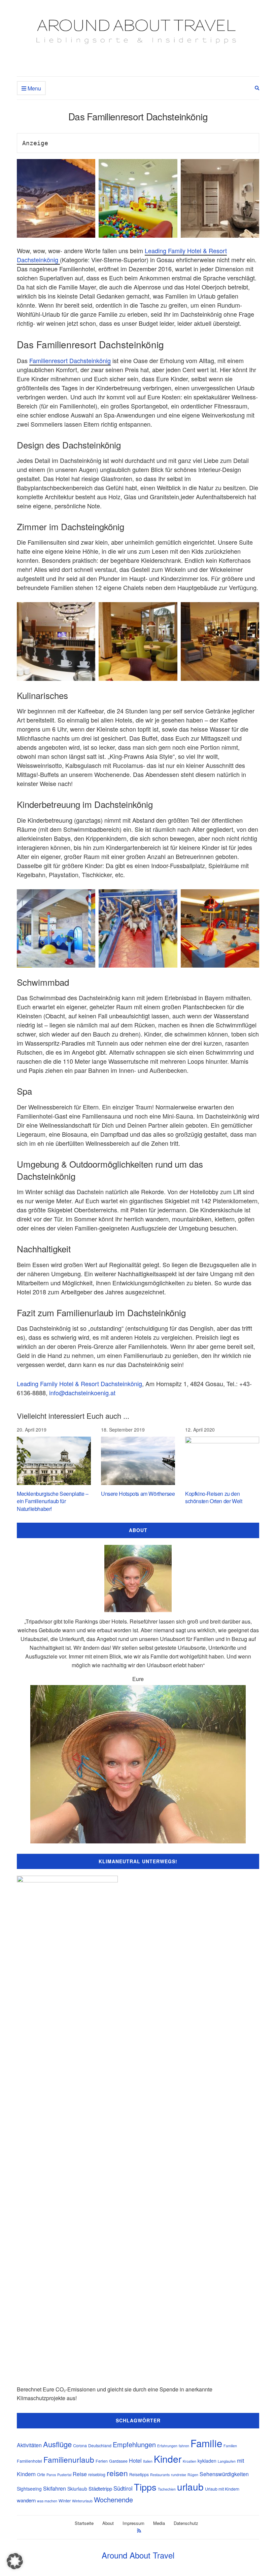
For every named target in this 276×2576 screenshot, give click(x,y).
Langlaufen (227, 2461)
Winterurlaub (82, 2501)
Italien (148, 2461)
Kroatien (189, 2461)
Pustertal (64, 2475)
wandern (26, 2500)
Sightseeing (29, 2489)
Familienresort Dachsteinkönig (70, 360)
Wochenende (113, 2500)
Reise (80, 2474)
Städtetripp (100, 2488)
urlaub (190, 2487)
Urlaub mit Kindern (222, 2489)
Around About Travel (138, 2555)
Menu (34, 88)
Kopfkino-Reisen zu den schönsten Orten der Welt (214, 1497)
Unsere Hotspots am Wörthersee (138, 1494)
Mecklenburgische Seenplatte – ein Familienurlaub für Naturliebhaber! (53, 1501)
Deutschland (100, 2446)
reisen (117, 2473)
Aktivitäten (29, 2445)
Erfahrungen (167, 2446)
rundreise (179, 2475)
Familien (230, 2446)
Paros (51, 2475)
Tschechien (167, 2489)
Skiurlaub (77, 2489)
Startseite (84, 2523)
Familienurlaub (69, 2459)
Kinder (168, 2459)
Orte (41, 2474)
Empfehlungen (134, 2444)
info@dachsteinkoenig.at (82, 1393)
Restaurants (160, 2475)
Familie (206, 2443)
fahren (184, 2446)
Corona (80, 2446)
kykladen (207, 2461)
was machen (47, 2501)
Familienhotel (29, 2461)
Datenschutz (186, 2523)
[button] (15, 2561)
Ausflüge (57, 2444)
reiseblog (97, 2474)
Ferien (102, 2461)
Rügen (193, 2475)
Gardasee (118, 2461)
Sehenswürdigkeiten (224, 2474)
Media (159, 2523)
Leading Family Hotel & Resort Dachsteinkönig (79, 1383)
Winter (65, 2501)
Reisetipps (139, 2474)
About (108, 2523)
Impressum (133, 2523)
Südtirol (123, 2488)
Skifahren (55, 2488)
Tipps (145, 2487)
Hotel (135, 2461)
